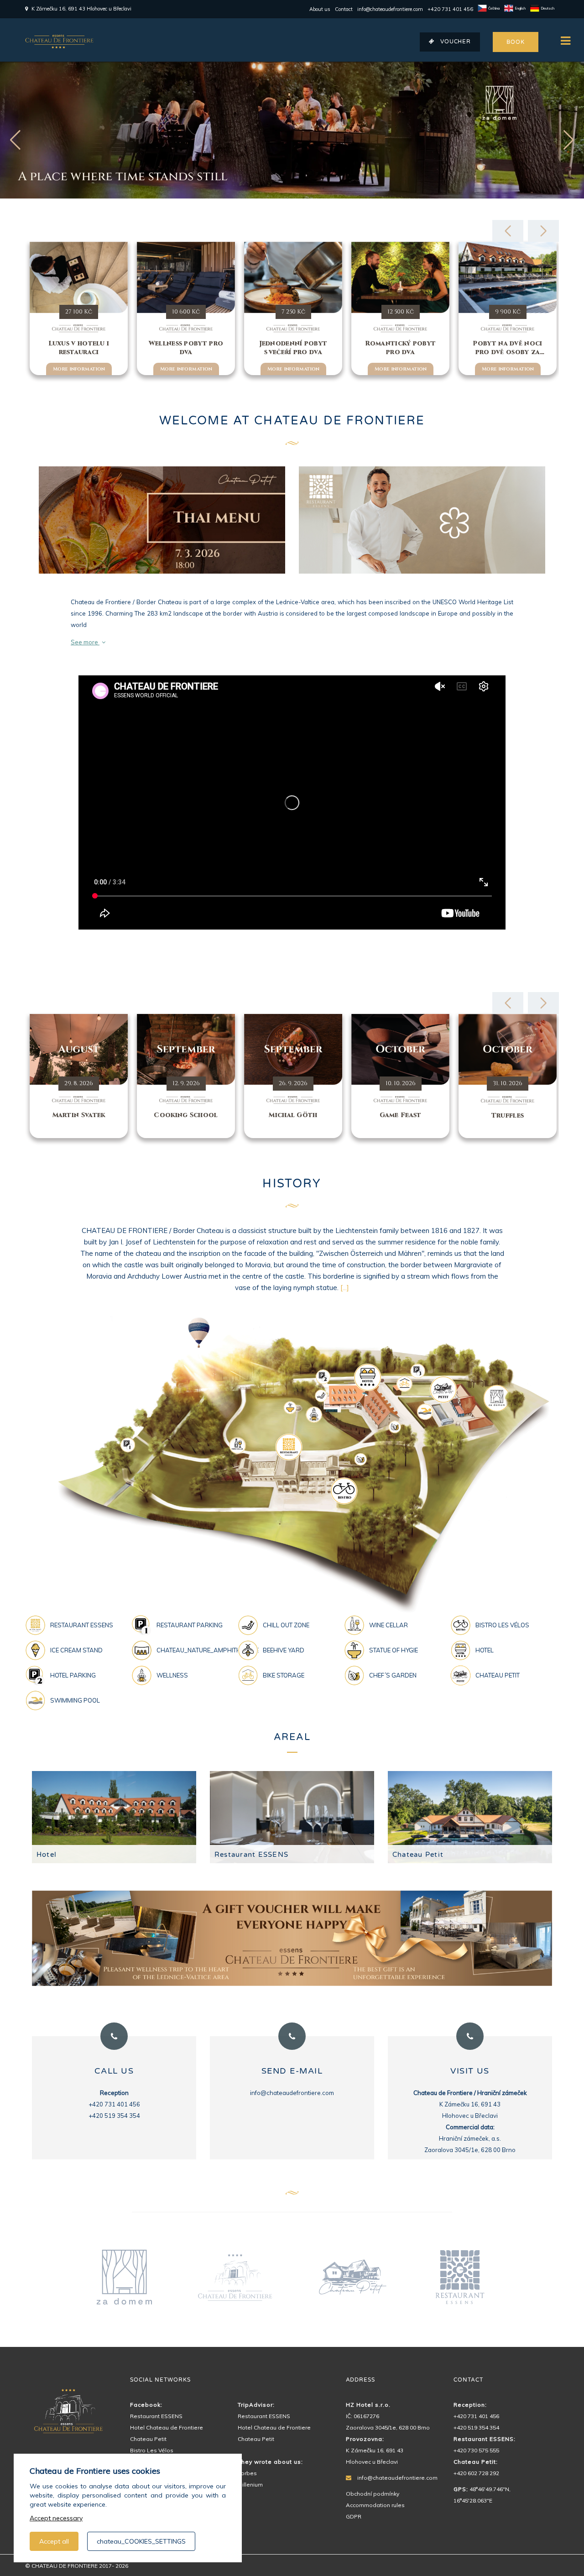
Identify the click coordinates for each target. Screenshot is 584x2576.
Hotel (47, 1855)
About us (320, 9)
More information (79, 369)
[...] (345, 1288)
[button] (569, 140)
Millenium (250, 2485)
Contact (344, 9)
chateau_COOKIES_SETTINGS (141, 2541)
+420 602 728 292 (476, 2473)
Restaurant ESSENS (251, 1855)
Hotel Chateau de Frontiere (167, 2427)
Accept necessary (56, 2518)
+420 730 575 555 (476, 2450)
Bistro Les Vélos (152, 2450)
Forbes (247, 2473)
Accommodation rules (375, 2505)
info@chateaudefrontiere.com (390, 9)
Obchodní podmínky (373, 2494)
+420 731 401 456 (450, 9)
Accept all (54, 2541)
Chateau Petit (418, 1855)
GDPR (354, 2516)
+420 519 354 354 (476, 2427)
